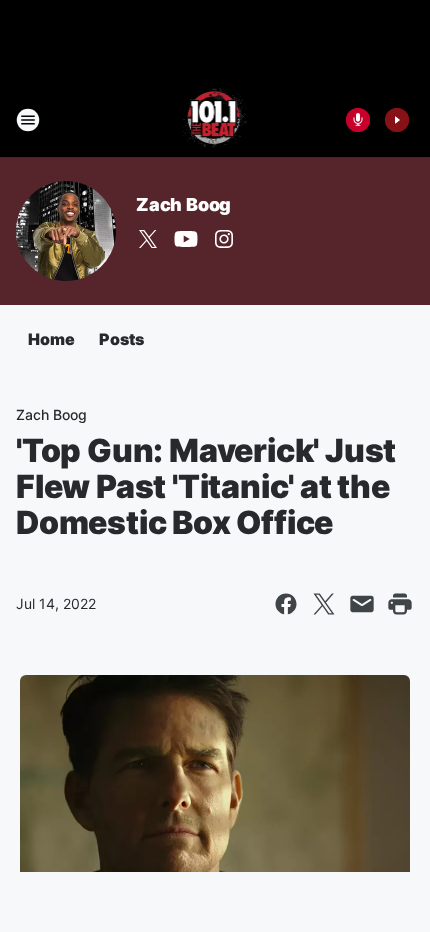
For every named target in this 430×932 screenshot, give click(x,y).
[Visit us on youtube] (186, 239)
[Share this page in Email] (362, 604)
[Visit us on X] (148, 239)
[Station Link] (215, 120)
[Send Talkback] (358, 120)
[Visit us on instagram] (224, 239)
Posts (121, 339)
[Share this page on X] (324, 604)
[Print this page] (400, 604)
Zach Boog (183, 204)
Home (51, 339)
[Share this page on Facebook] (286, 604)
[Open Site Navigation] (28, 120)
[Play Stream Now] (397, 120)
